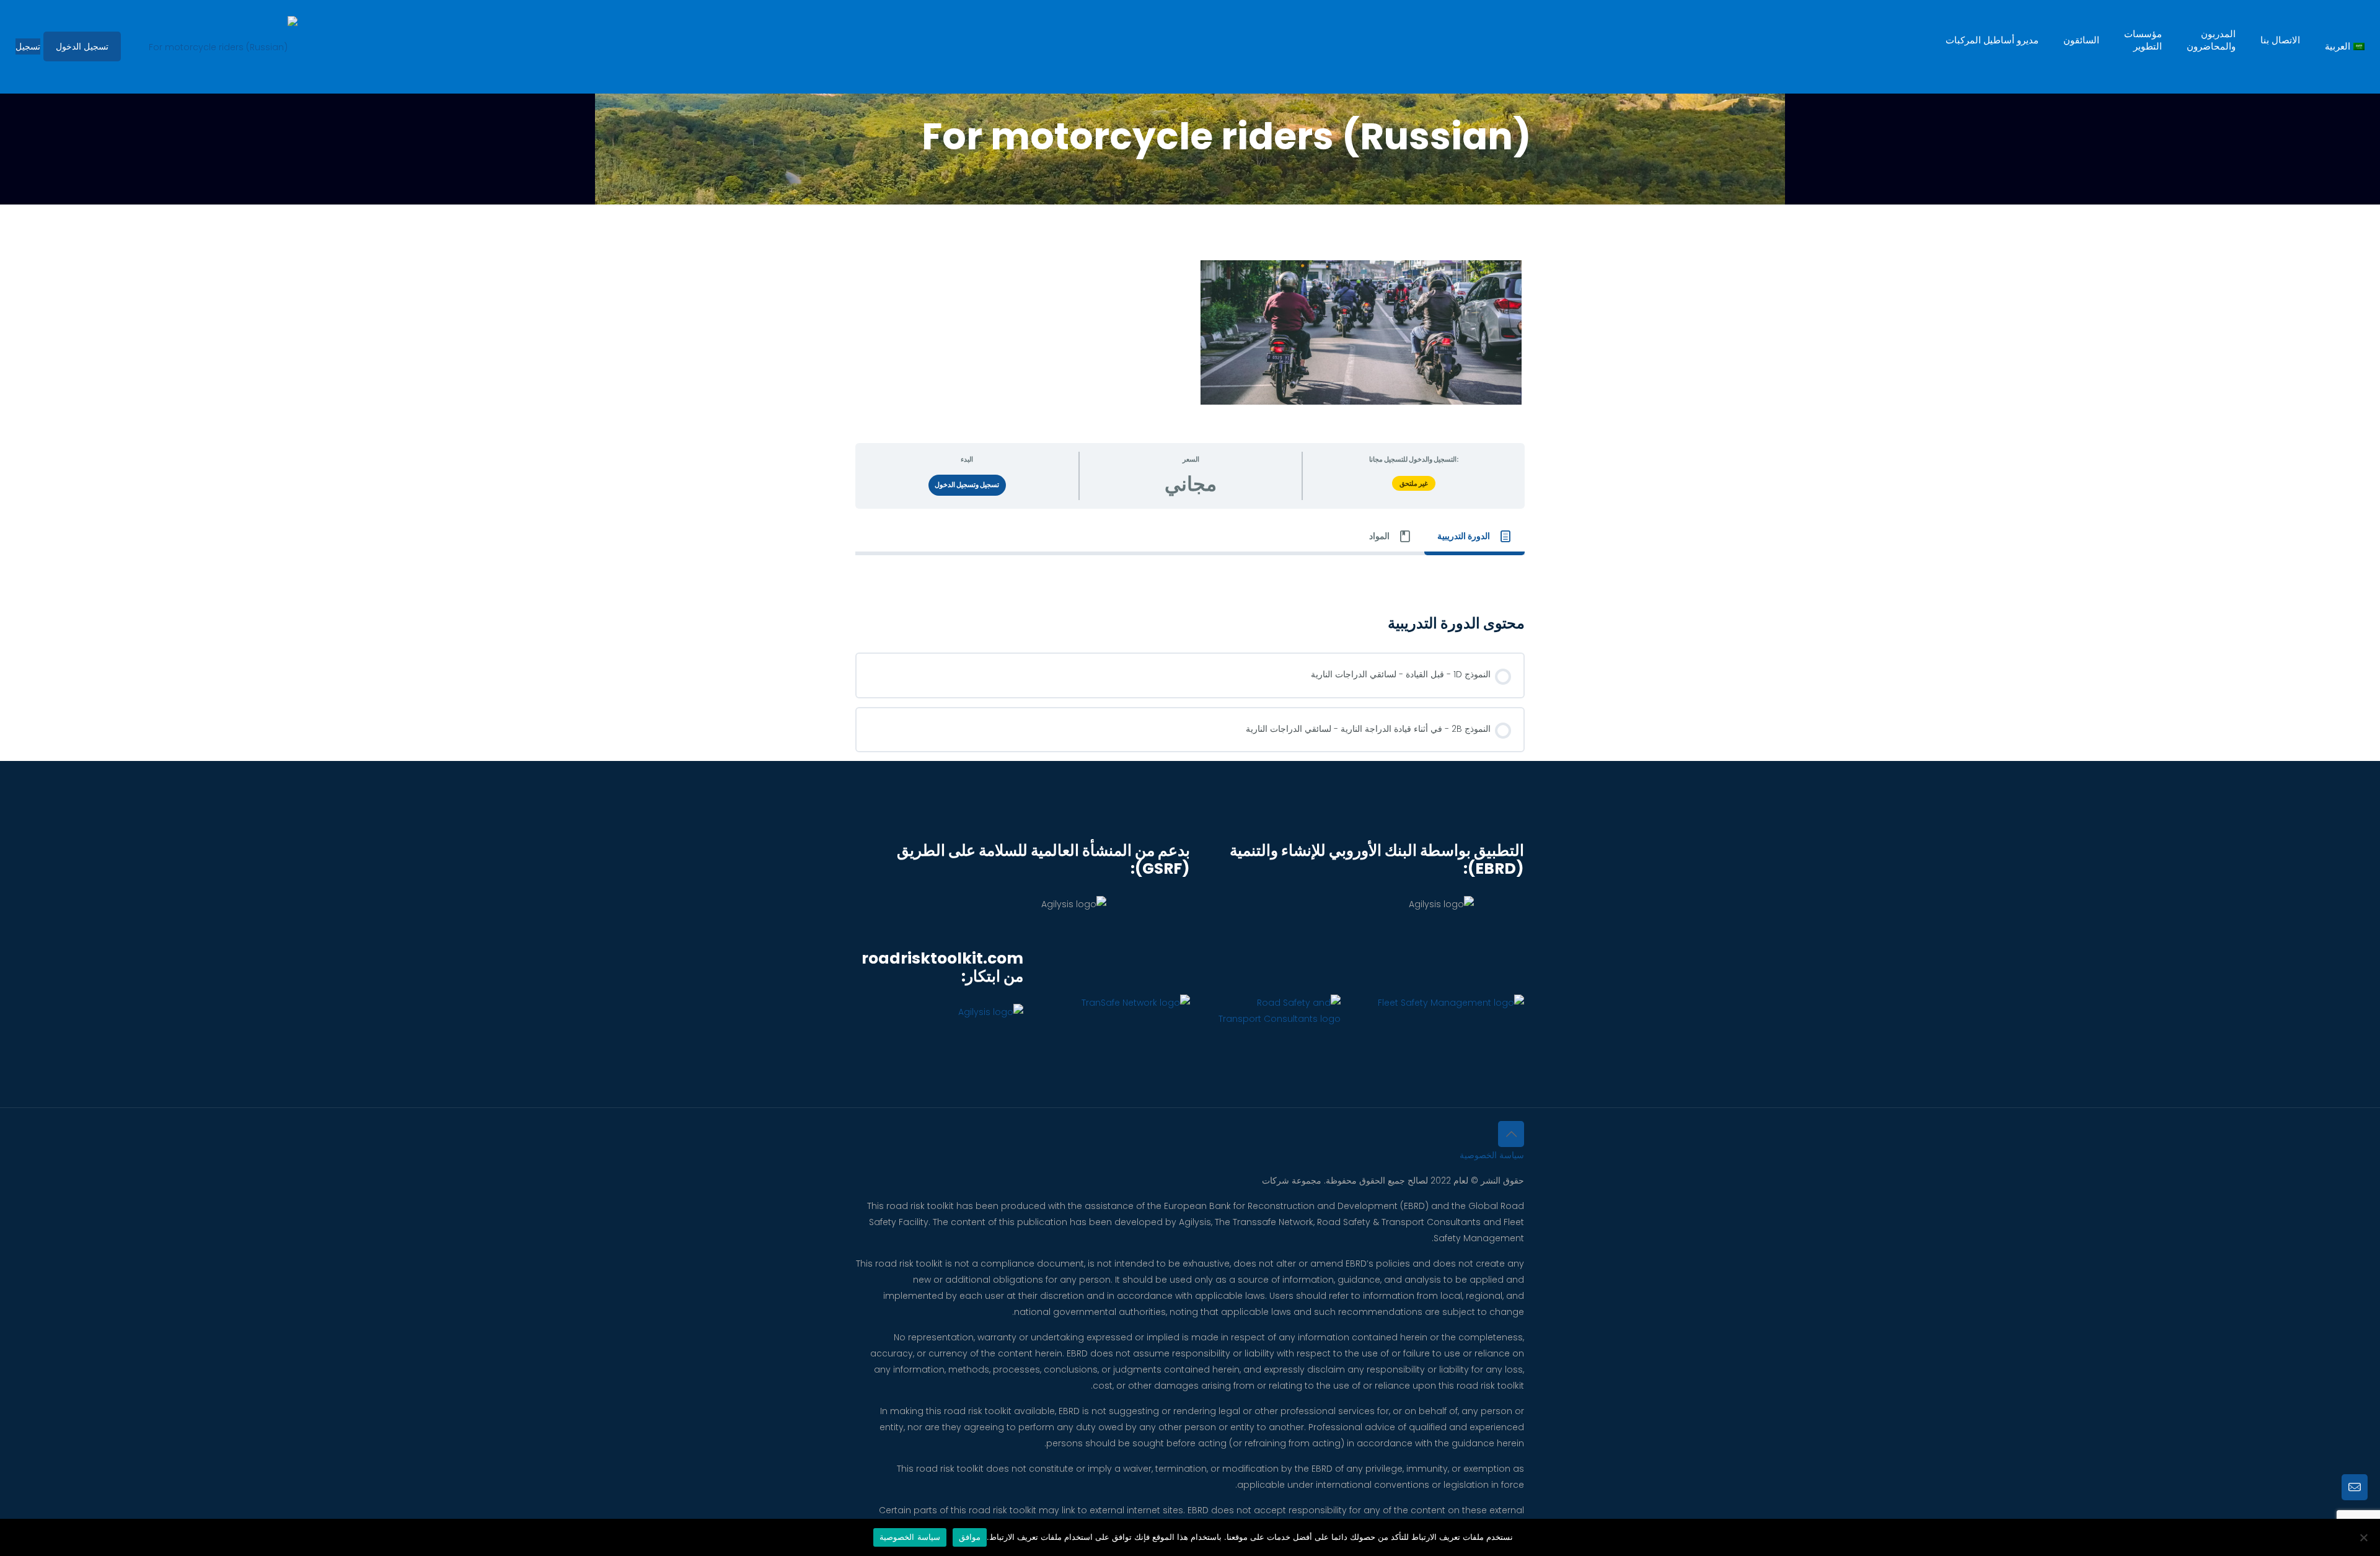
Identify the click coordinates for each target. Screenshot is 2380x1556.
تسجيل (28, 46)
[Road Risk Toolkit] (223, 46)
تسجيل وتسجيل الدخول (967, 485)
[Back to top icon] (1511, 1134)
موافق (970, 1537)
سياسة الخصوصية (1492, 1155)
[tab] (1474, 537)
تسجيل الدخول (82, 46)
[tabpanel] (1190, 573)
